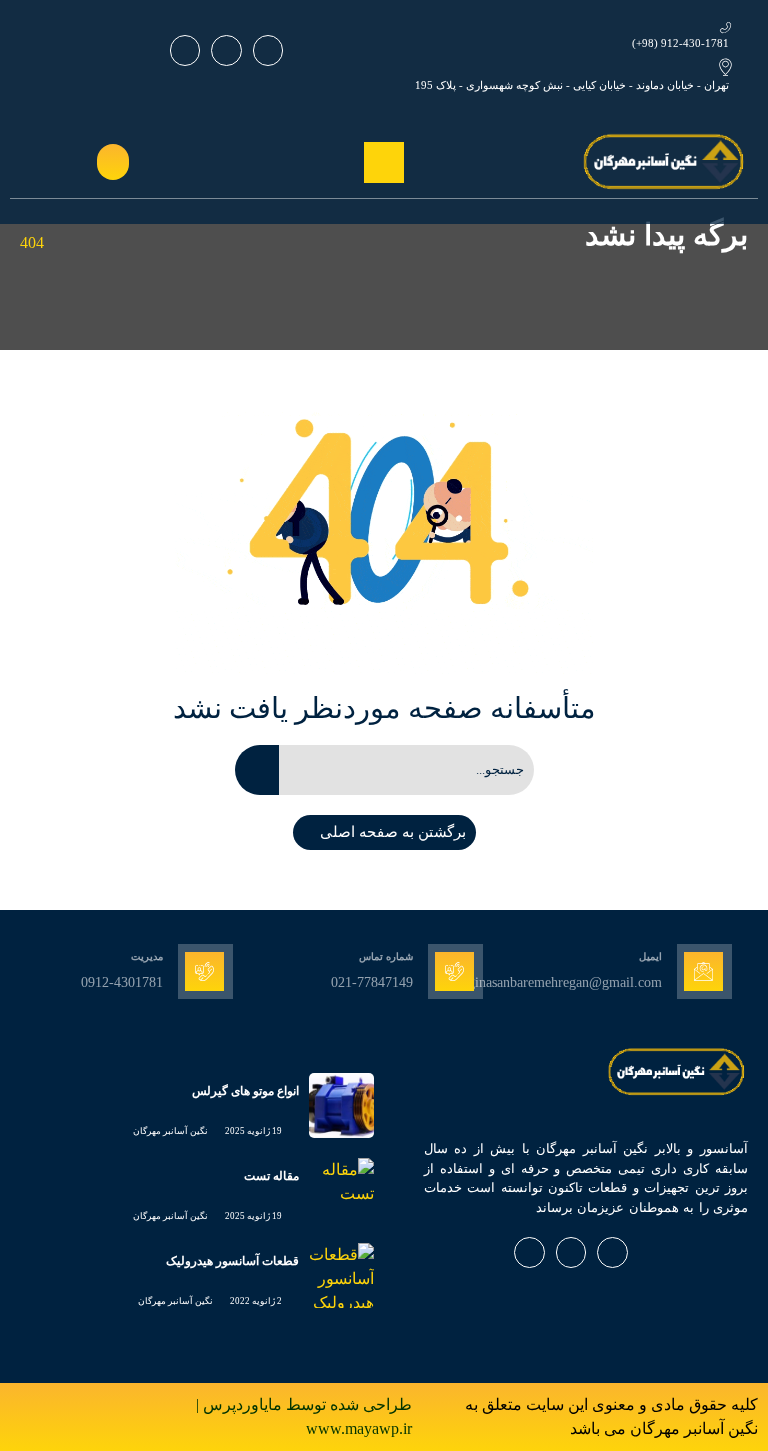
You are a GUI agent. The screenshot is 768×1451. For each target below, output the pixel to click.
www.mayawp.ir (359, 1428)
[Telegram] (185, 50)
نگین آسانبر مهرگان (170, 1131)
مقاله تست (271, 1176)
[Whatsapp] (268, 50)
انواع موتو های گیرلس (245, 1091)
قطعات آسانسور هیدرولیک (232, 1261)
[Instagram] (226, 50)
